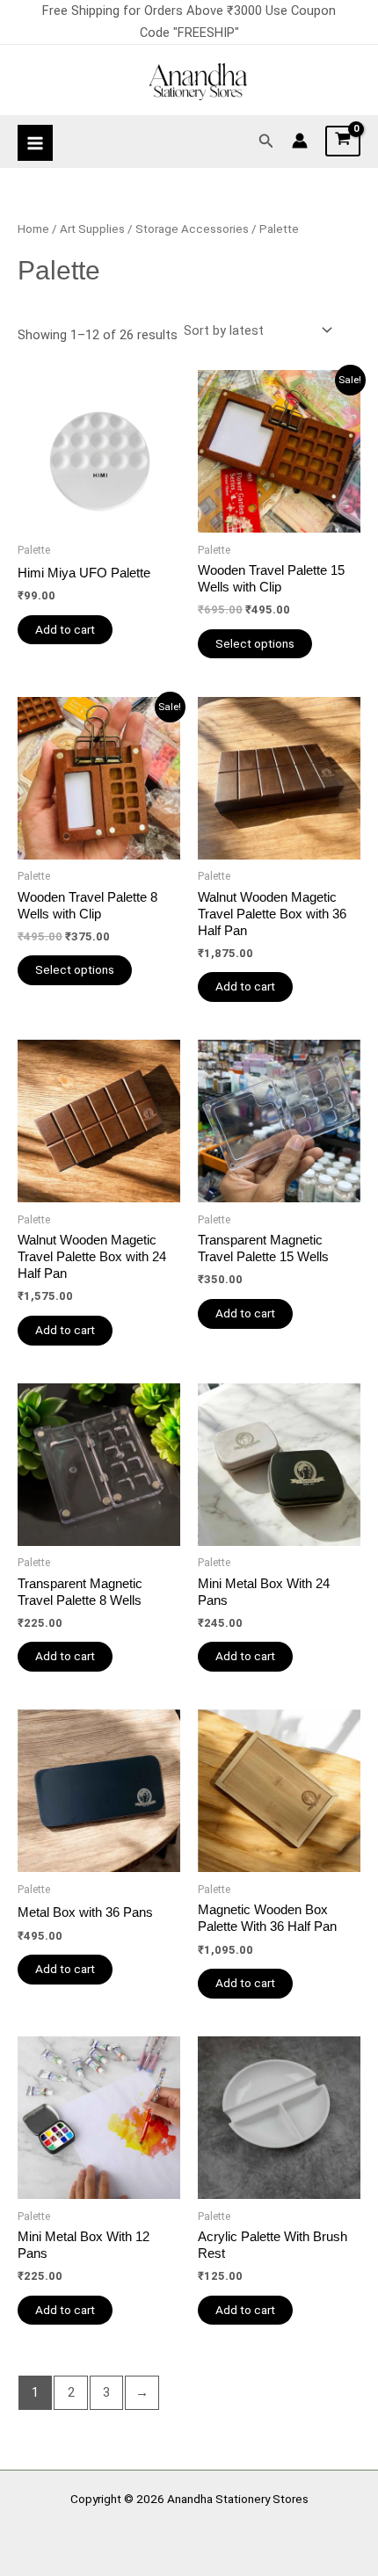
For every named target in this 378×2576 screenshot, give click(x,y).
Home (33, 229)
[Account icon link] (300, 141)
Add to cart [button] (65, 629)
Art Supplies (92, 229)
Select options (255, 643)
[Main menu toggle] (35, 142)
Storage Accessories (192, 229)
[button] (266, 141)
